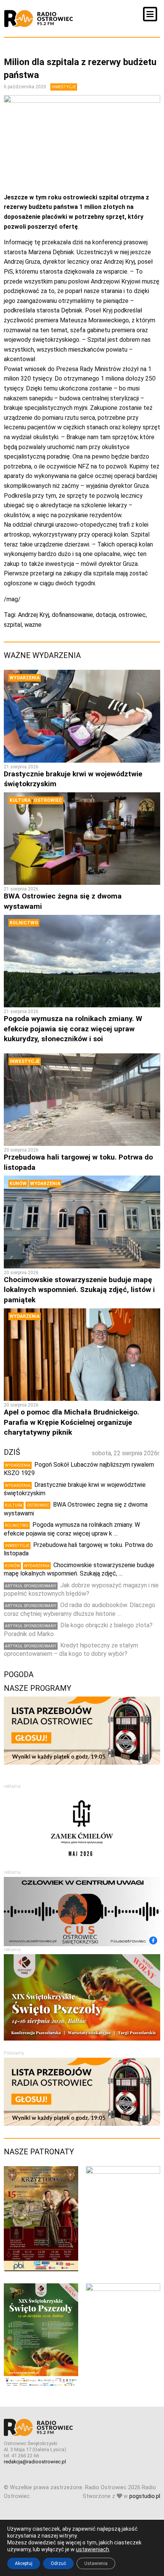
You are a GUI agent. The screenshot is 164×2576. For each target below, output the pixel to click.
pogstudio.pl (145, 2496)
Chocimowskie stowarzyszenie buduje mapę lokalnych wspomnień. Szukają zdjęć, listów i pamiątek (79, 1290)
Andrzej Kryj (34, 615)
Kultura (20, 800)
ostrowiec (132, 615)
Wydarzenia (25, 678)
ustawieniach (92, 2549)
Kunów (18, 1184)
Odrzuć (58, 2563)
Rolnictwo (24, 923)
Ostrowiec (48, 800)
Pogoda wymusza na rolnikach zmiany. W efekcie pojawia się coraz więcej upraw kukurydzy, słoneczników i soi (73, 1029)
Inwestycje (64, 87)
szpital (13, 625)
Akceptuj (24, 2563)
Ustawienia (96, 2563)
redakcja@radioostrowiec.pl (35, 2462)
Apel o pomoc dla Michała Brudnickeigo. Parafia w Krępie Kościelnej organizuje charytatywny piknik (72, 1422)
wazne (33, 625)
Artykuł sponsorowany (31, 1586)
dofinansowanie (72, 615)
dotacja (106, 615)
